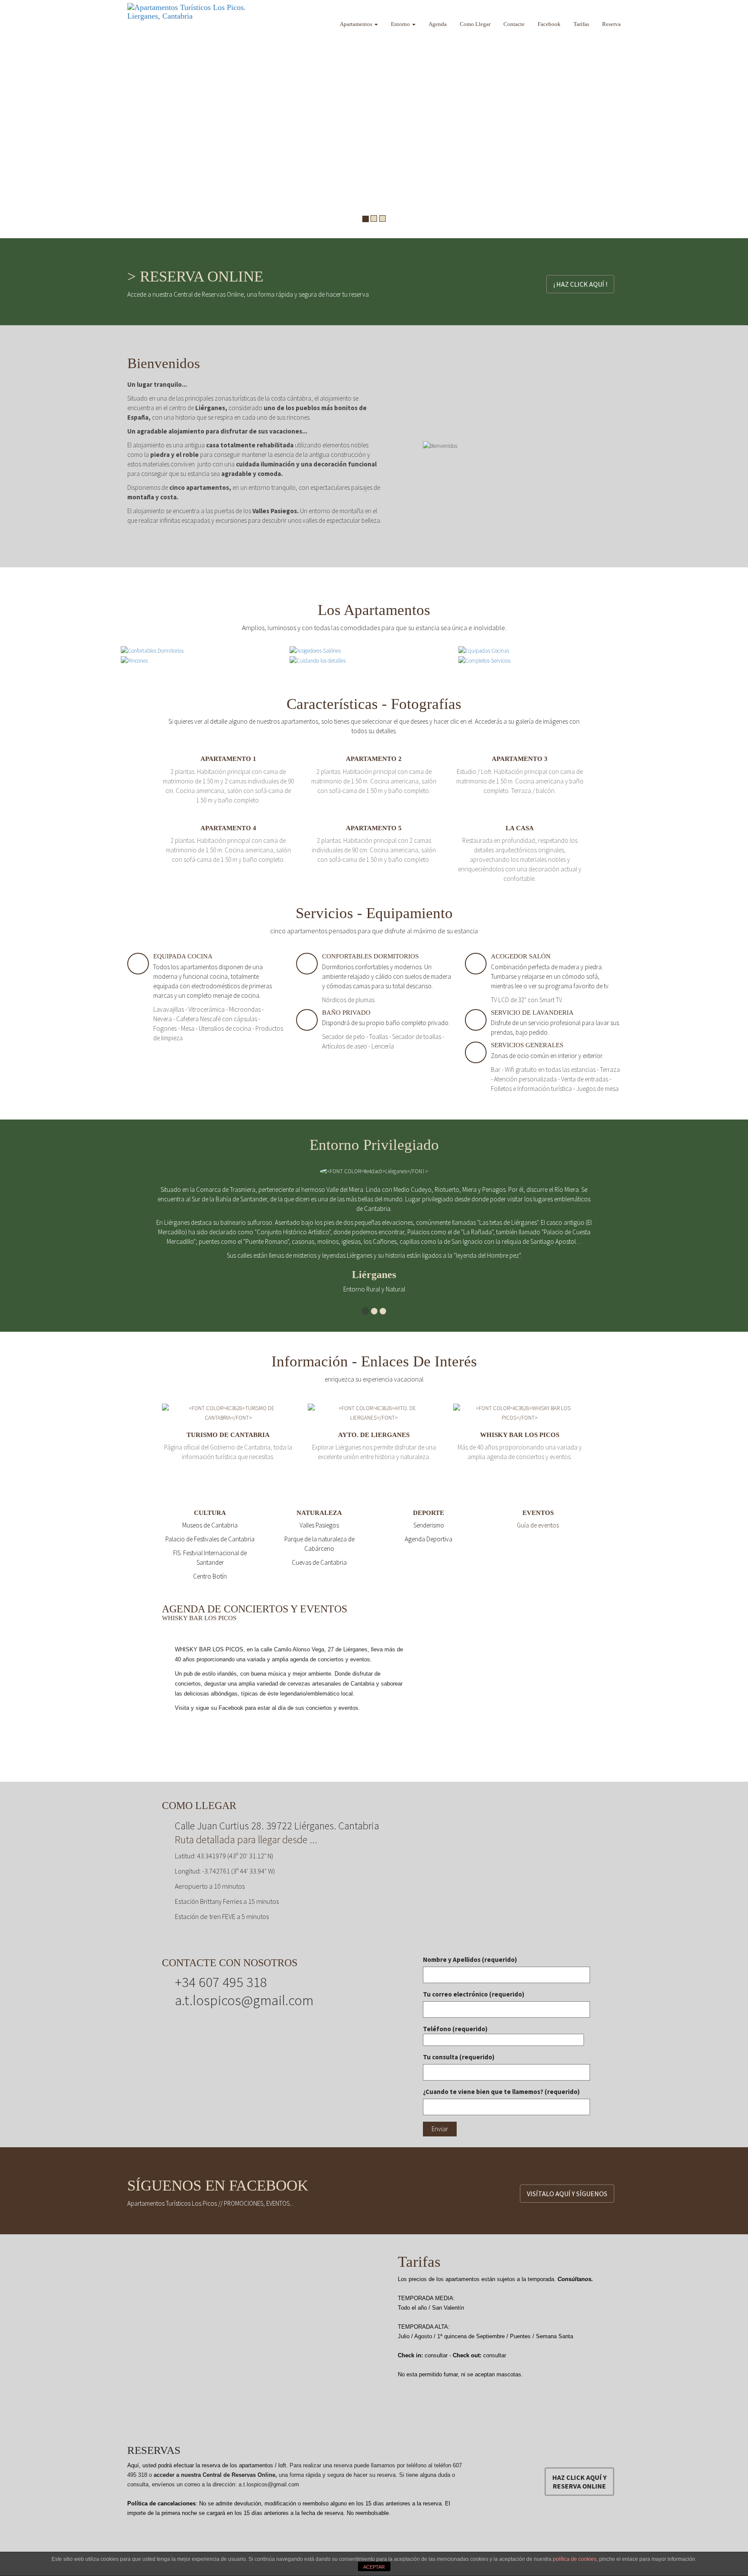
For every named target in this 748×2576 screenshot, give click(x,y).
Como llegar (475, 24)
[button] (9, 119)
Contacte (514, 24)
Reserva (611, 24)
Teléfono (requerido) (455, 2029)
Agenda (438, 24)
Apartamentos (357, 24)
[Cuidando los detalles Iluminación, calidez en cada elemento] (318, 660)
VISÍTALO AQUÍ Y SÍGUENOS (567, 2194)
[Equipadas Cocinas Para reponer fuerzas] (484, 650)
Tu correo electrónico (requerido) (474, 1994)
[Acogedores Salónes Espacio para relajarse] (315, 650)
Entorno (401, 24)
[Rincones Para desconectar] (134, 660)
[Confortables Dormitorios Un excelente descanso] (152, 650)
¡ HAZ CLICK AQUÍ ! (580, 284)
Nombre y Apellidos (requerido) (470, 1960)
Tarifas (581, 24)
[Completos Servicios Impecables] (484, 660)
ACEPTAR (374, 2567)
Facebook (549, 24)
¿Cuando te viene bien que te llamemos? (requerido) (501, 2092)
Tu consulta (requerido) (459, 2057)
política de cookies (575, 2559)
